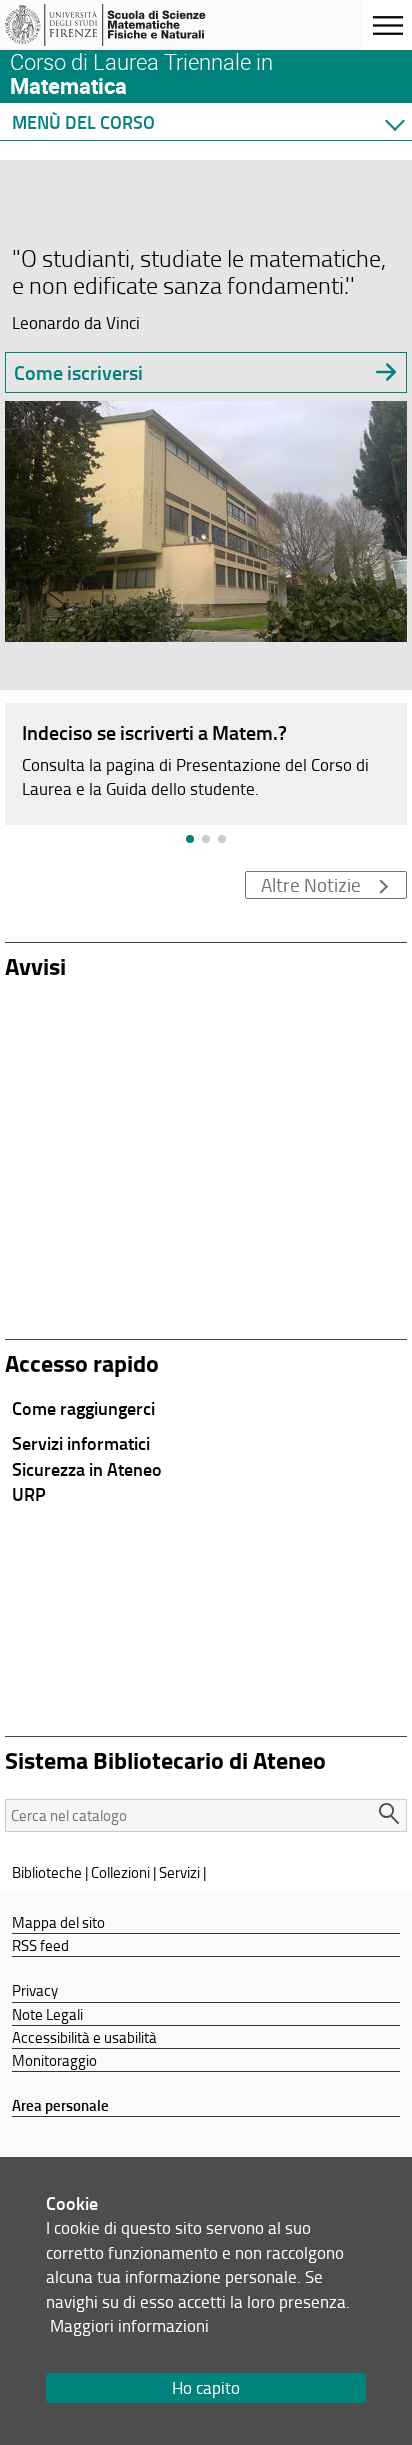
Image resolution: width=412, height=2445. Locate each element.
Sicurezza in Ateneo (87, 1469)
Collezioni (120, 1872)
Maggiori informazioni (129, 2325)
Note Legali (47, 2014)
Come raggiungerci (83, 1408)
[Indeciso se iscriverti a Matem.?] (206, 762)
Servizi (179, 1872)
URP (29, 1494)
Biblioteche (47, 1872)
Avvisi (35, 965)
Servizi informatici (81, 1443)
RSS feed (40, 1945)
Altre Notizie (311, 885)
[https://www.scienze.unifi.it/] (113, 25)
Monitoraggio (54, 2060)
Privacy (35, 1990)
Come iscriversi (78, 372)
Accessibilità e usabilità (84, 2037)
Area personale (60, 2105)
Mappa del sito (58, 1922)
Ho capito (206, 2387)
